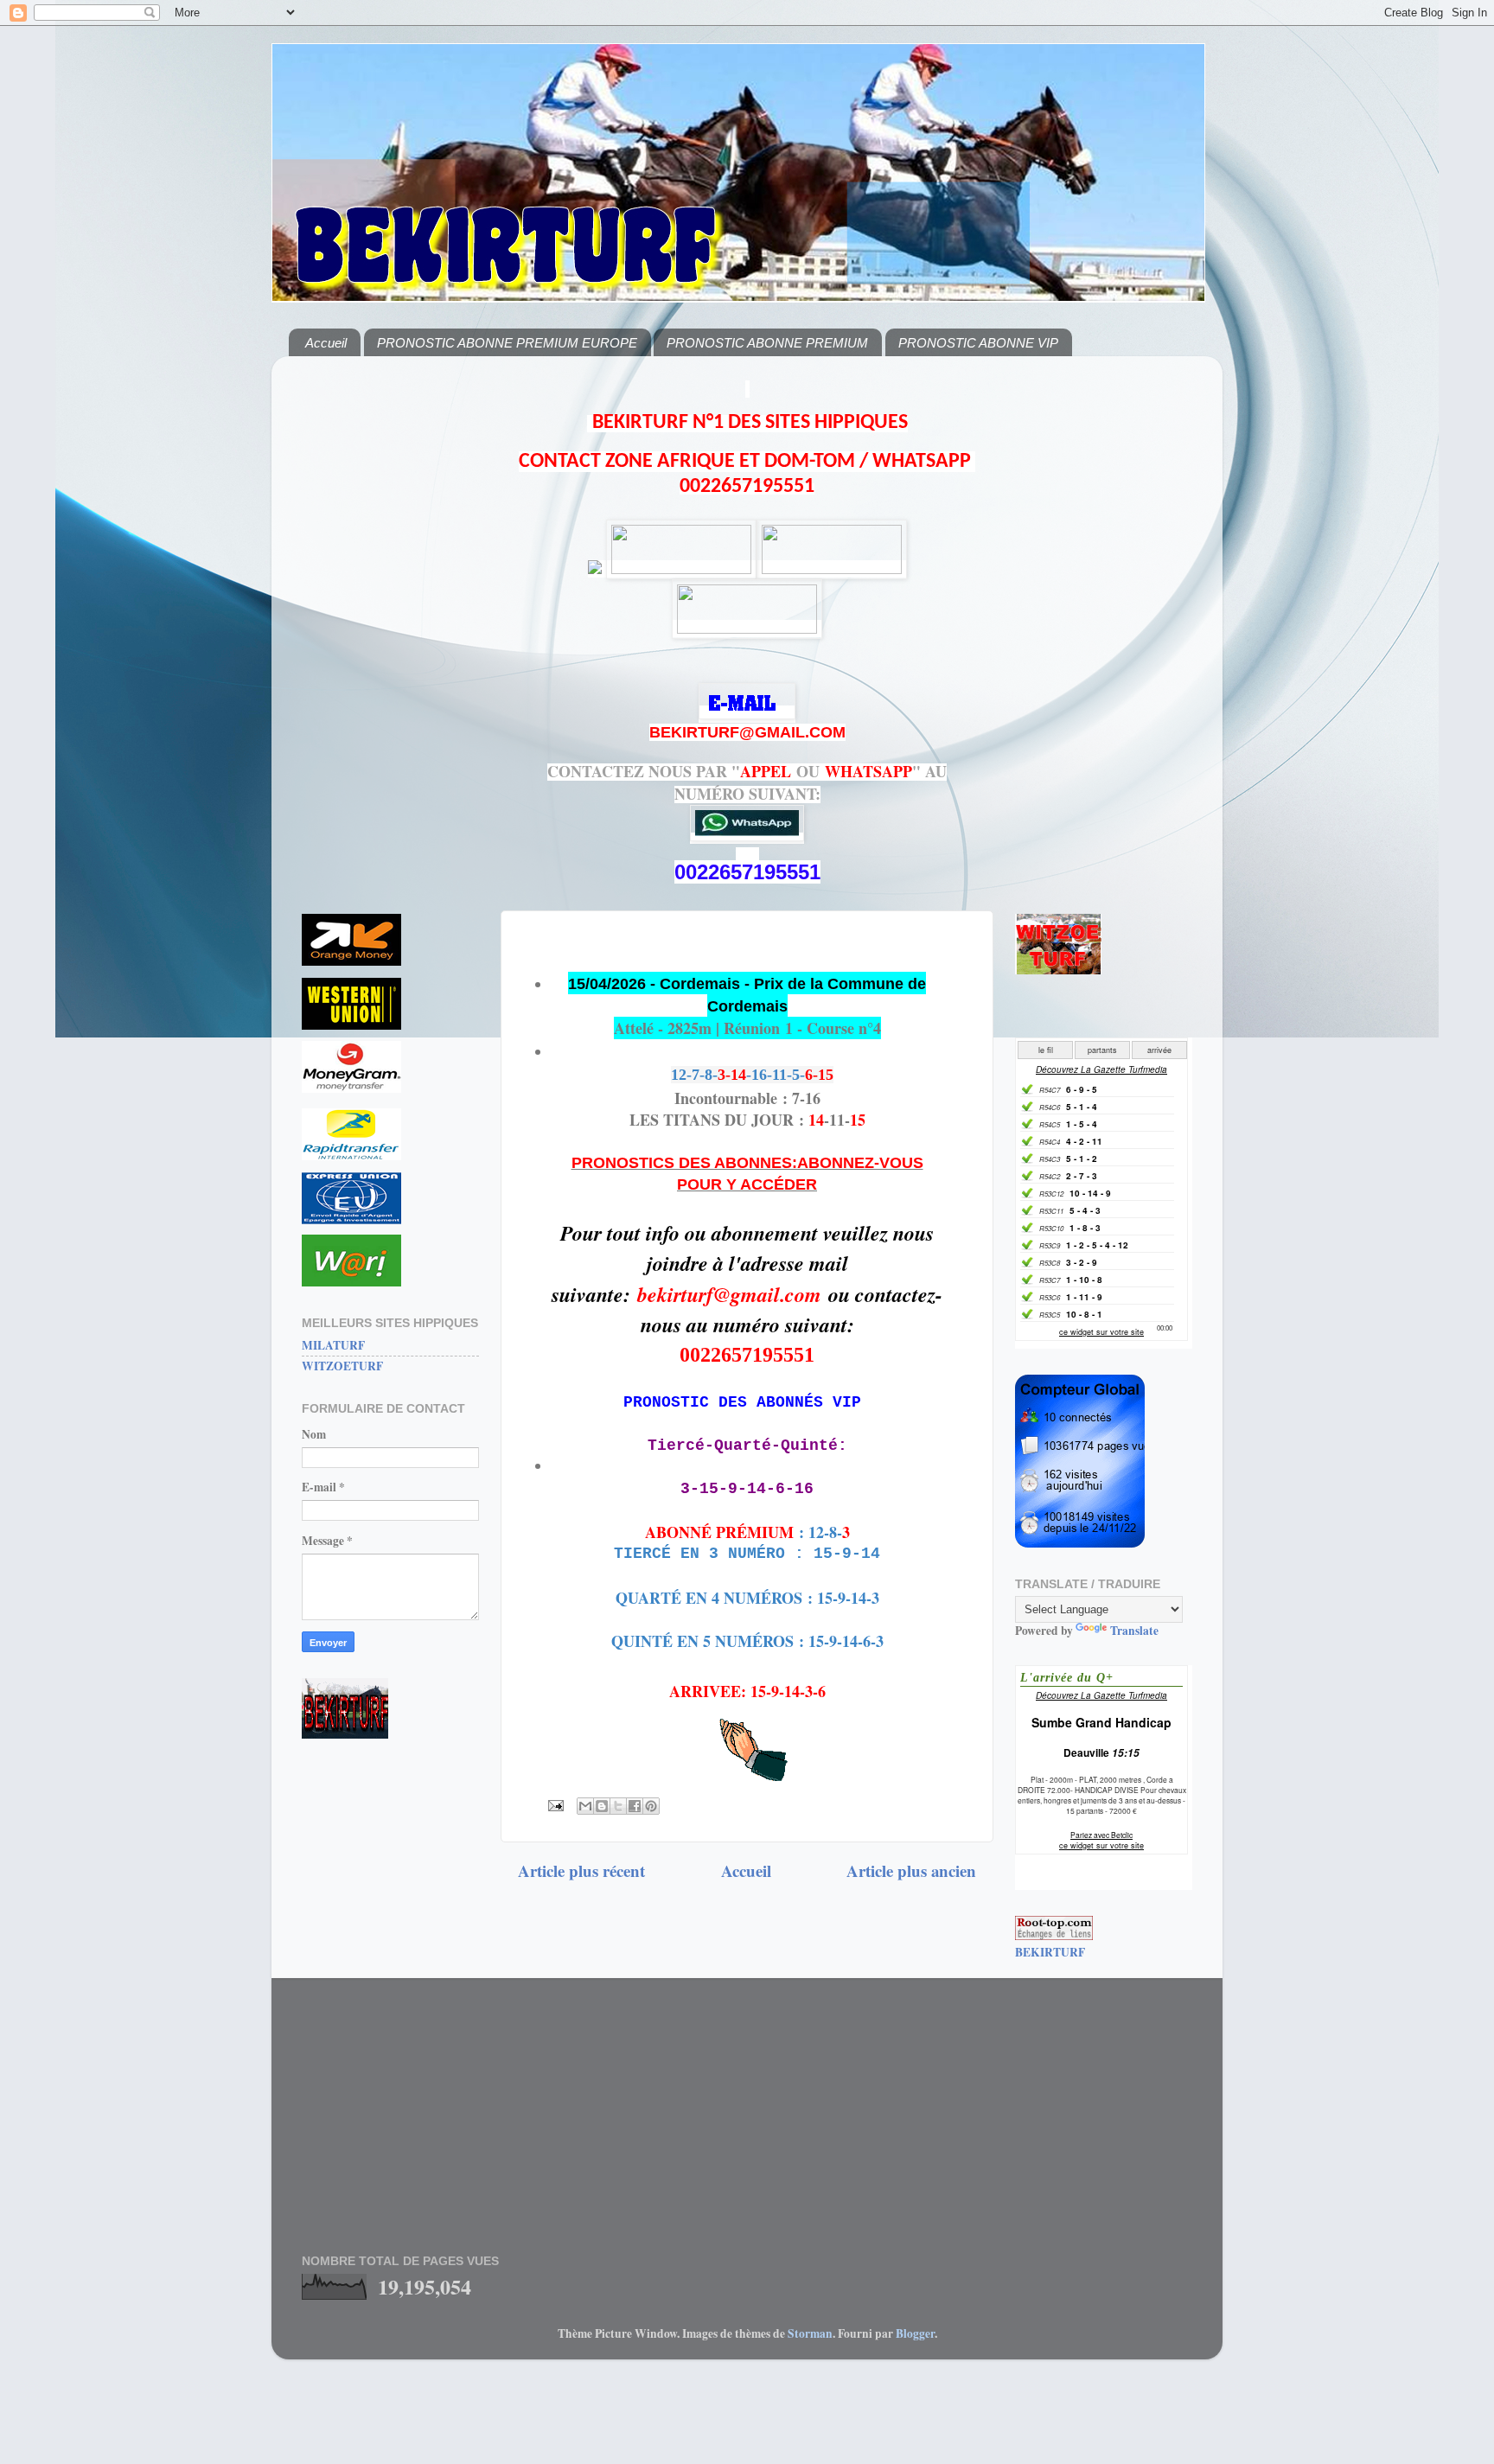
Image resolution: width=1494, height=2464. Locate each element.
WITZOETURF (342, 1366)
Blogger (915, 2333)
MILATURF (333, 1345)
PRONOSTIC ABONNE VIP (978, 343)
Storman (810, 2333)
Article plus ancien (911, 1870)
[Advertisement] (390, 629)
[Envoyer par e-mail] (585, 1806)
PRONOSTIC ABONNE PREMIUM (767, 343)
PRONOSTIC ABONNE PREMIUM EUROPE (507, 343)
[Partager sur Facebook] (635, 1806)
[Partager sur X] (618, 1806)
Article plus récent (581, 1870)
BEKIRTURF (1050, 1952)
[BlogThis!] (602, 1806)
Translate (1134, 1631)
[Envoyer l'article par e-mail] (554, 1804)
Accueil (326, 343)
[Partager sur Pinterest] (651, 1806)
